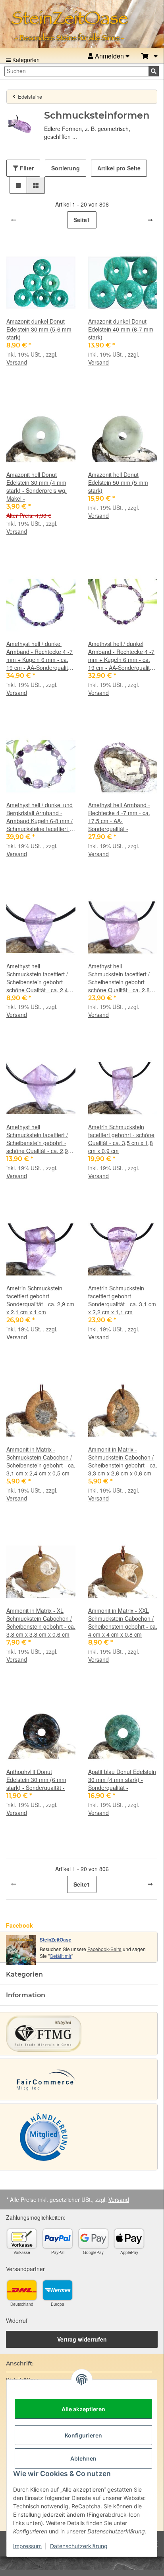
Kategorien (25, 60)
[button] (150, 56)
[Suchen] (154, 71)
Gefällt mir (61, 1956)
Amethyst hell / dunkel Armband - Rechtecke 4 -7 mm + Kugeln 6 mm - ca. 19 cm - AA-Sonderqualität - (40, 656)
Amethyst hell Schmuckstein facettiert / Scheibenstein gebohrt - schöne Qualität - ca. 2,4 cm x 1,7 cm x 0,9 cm (37, 978)
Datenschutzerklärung (79, 2546)
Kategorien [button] (24, 1974)
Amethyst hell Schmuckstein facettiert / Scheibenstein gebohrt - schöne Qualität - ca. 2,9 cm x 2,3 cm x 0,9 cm (37, 1139)
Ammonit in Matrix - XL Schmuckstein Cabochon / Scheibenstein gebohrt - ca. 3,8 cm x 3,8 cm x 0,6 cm (41, 1622)
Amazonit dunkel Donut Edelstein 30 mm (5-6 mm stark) (39, 329)
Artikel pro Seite (119, 168)
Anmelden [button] (109, 56)
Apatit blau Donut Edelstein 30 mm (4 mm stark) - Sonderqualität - (122, 1780)
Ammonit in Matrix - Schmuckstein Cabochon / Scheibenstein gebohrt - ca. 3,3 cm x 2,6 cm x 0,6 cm (123, 1461)
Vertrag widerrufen (82, 2339)
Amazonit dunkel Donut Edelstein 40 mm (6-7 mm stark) (121, 329)
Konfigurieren (83, 2435)
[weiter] (150, 220)
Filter (26, 168)
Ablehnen (83, 2458)
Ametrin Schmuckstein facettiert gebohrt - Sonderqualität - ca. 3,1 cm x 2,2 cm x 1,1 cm (122, 1300)
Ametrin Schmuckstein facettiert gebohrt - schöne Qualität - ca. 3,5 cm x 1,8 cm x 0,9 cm (121, 1139)
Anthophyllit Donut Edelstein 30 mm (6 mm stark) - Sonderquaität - (36, 1780)
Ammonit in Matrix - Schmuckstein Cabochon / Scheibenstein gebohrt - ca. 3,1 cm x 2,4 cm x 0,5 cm (41, 1461)
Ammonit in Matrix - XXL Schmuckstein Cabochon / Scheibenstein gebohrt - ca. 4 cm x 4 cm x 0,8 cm (123, 1622)
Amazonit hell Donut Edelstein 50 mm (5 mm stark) (118, 482)
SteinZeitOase (56, 1940)
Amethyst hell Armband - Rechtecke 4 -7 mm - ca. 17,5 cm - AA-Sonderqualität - (119, 817)
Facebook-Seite (104, 1949)
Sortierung (66, 168)
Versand (17, 362)
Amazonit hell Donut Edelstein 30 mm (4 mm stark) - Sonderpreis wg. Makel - (37, 486)
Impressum (27, 2546)
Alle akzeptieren (83, 2409)
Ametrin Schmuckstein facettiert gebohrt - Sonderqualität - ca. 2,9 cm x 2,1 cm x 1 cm (40, 1300)
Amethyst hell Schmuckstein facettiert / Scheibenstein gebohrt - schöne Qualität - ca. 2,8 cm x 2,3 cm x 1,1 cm (119, 978)
